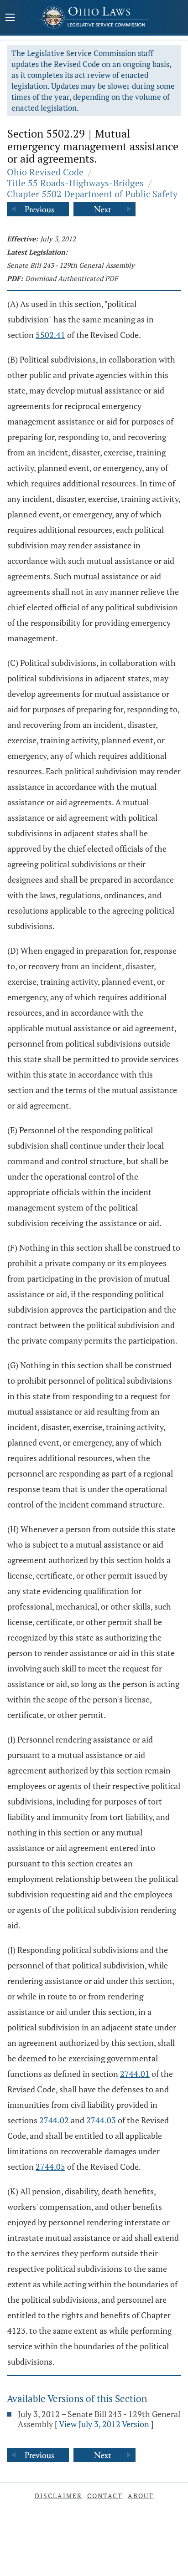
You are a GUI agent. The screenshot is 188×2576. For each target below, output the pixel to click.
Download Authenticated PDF (71, 278)
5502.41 (50, 335)
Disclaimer (58, 2496)
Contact (105, 2496)
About (141, 2496)
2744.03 (101, 2120)
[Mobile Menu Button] (10, 18)
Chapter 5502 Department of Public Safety (92, 194)
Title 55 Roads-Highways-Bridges (75, 183)
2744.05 (50, 2167)
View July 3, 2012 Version (104, 2424)
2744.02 (54, 2120)
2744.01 (135, 2074)
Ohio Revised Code (45, 172)
